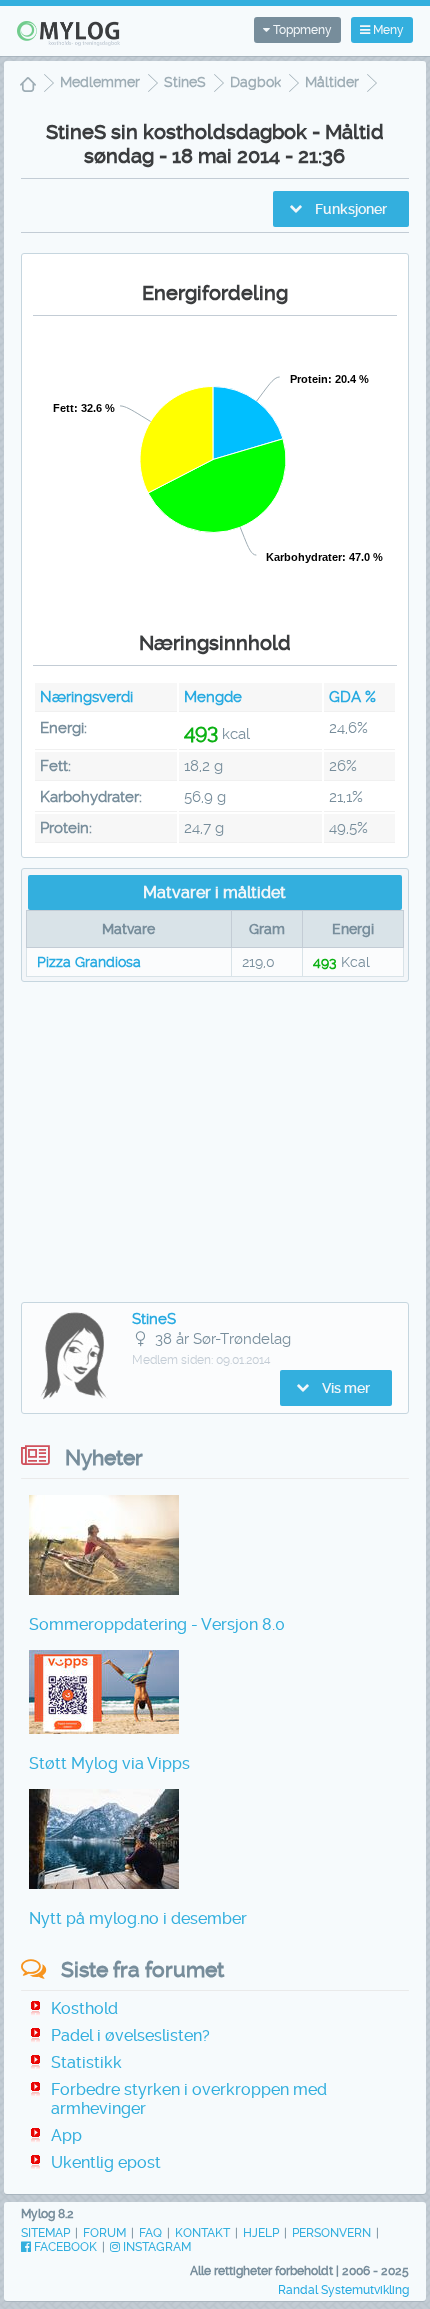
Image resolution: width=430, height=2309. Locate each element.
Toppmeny (301, 30)
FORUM (104, 2233)
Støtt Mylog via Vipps (109, 1763)
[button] (341, 209)
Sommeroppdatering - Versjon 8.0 (157, 1624)
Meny (387, 30)
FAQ (150, 2233)
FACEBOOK (64, 2247)
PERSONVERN (331, 2233)
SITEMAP (45, 2233)
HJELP (261, 2233)
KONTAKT (202, 2233)
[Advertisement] (215, 1142)
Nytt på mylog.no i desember (138, 1918)
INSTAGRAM (155, 2247)
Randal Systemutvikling (343, 2290)
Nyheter (104, 1457)
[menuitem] (28, 86)
